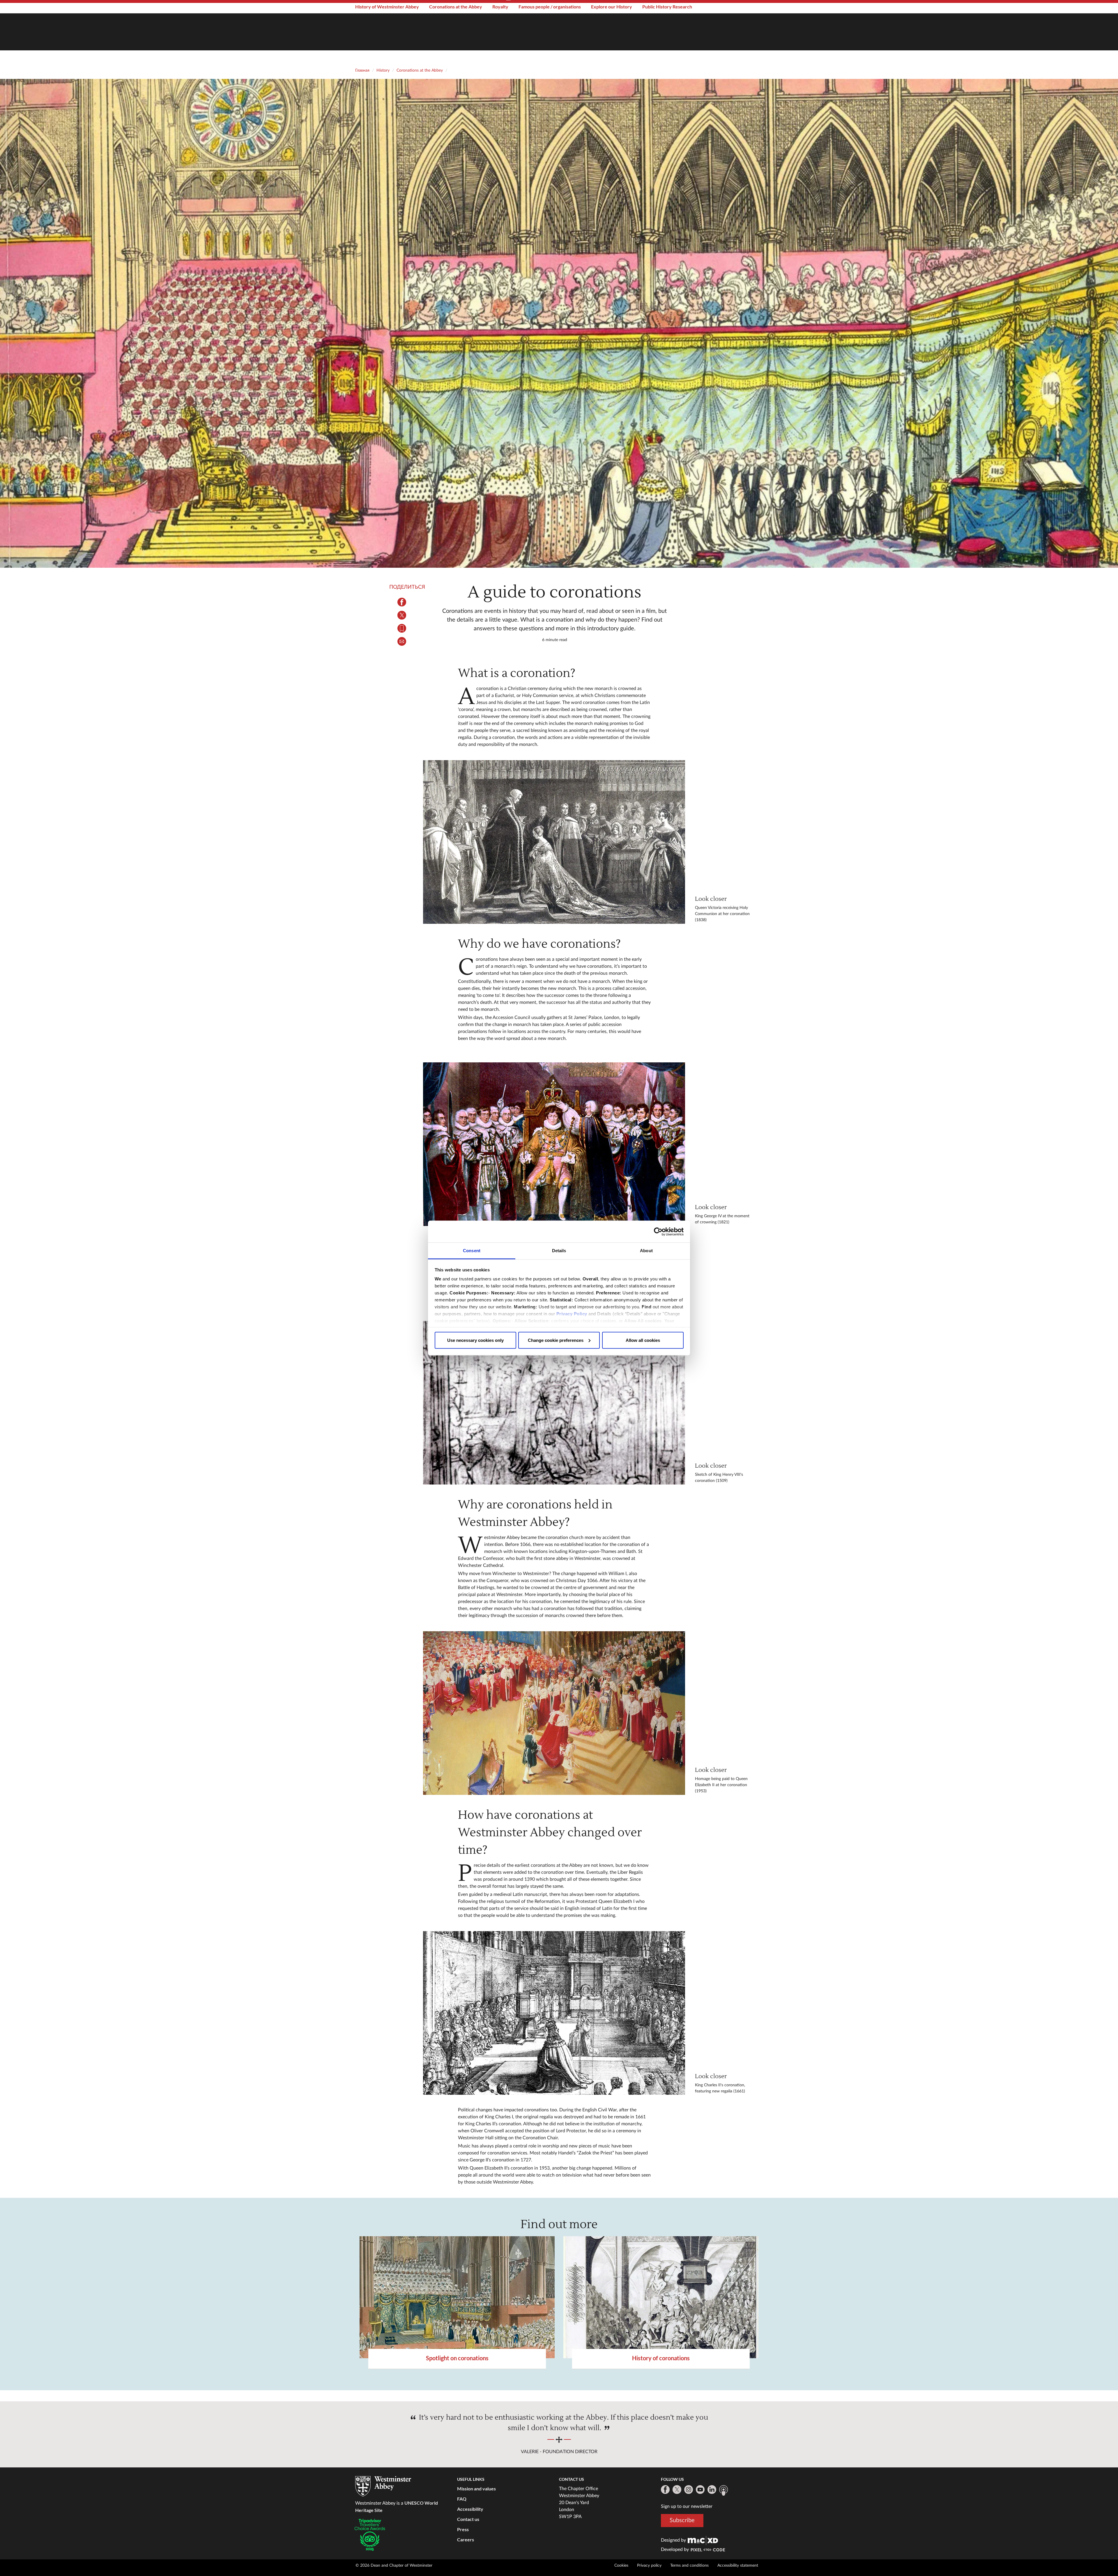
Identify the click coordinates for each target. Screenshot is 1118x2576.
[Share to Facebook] (402, 602)
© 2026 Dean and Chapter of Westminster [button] (394, 2566)
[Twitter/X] (677, 2490)
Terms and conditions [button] (689, 2566)
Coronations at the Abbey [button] (456, 7)
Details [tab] (559, 1251)
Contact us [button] (468, 2519)
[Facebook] (665, 2490)
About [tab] (646, 1251)
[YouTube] (700, 2490)
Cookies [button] (621, 2566)
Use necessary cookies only (475, 1340)
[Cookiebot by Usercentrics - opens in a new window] (658, 1232)
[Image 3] (554, 1403)
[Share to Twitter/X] (402, 615)
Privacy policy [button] (649, 2566)
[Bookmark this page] (402, 628)
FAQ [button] (462, 2499)
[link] (703, 2540)
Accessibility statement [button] (738, 2566)
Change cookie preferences (556, 1340)
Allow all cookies (643, 1340)
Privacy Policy (572, 1314)
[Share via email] (402, 641)
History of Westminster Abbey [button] (387, 7)
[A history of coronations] (661, 2297)
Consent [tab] (472, 1251)
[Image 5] (554, 2013)
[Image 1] (554, 842)
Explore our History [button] (612, 7)
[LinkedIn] (712, 2490)
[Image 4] (554, 1713)
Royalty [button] (500, 7)
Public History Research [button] (667, 7)
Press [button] (463, 2529)
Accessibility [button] (470, 2509)
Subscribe (682, 2520)
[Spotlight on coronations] (457, 2297)
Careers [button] (466, 2539)
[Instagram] (689, 2490)
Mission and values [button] (476, 2489)
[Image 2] (554, 1144)
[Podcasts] (723, 2490)
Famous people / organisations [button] (550, 7)
